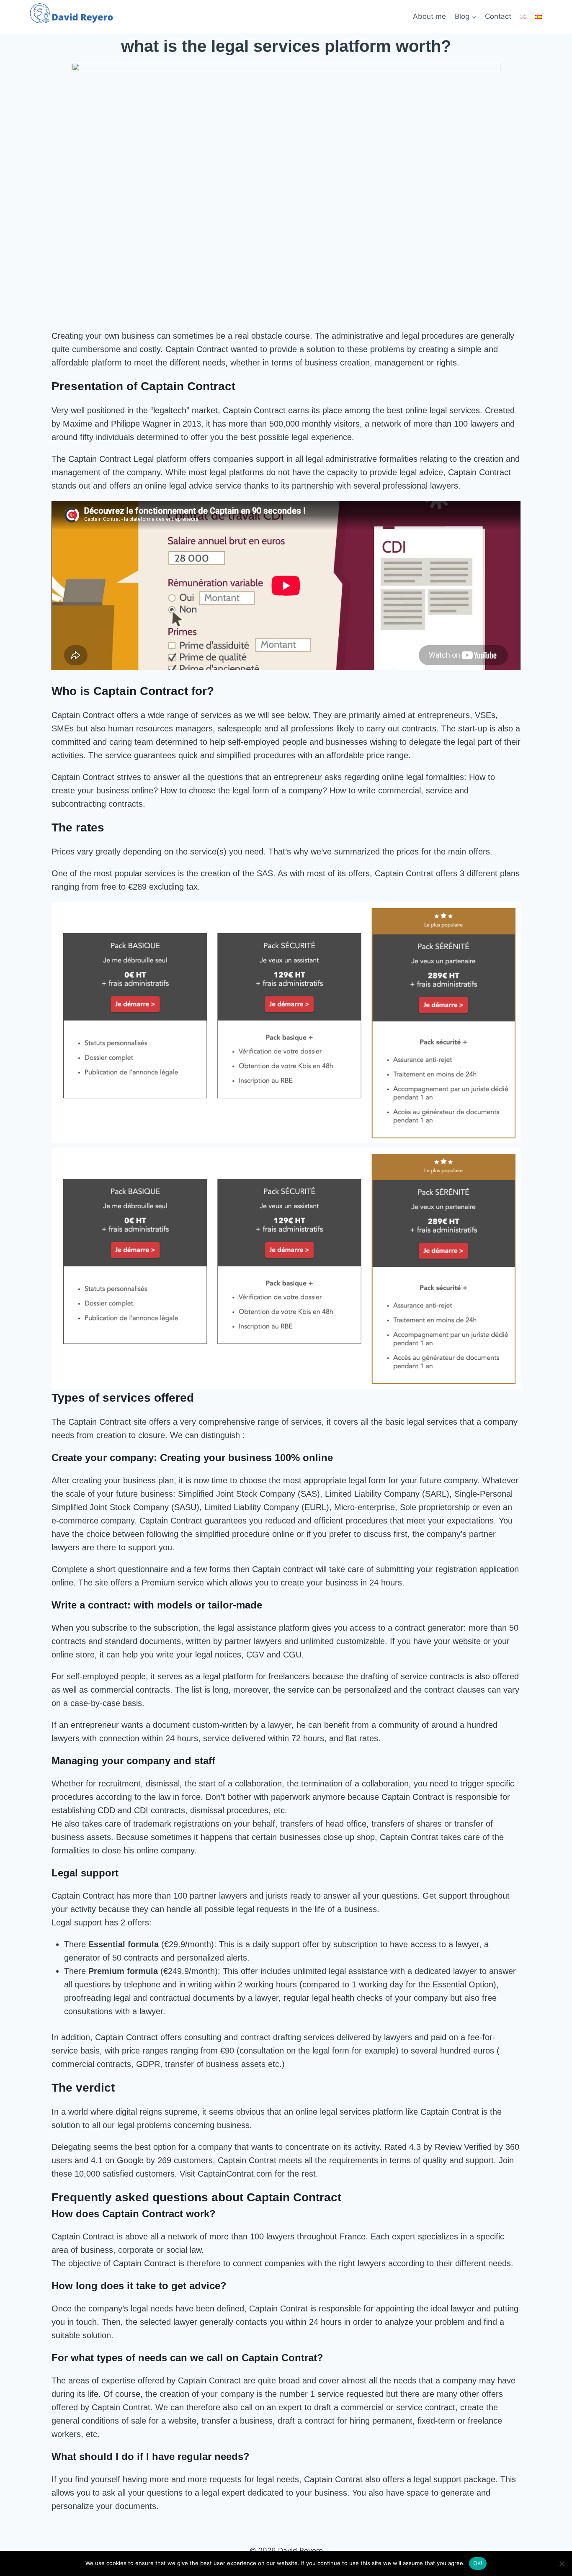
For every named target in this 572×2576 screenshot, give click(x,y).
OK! (478, 2563)
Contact (498, 16)
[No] (562, 2563)
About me (429, 16)
